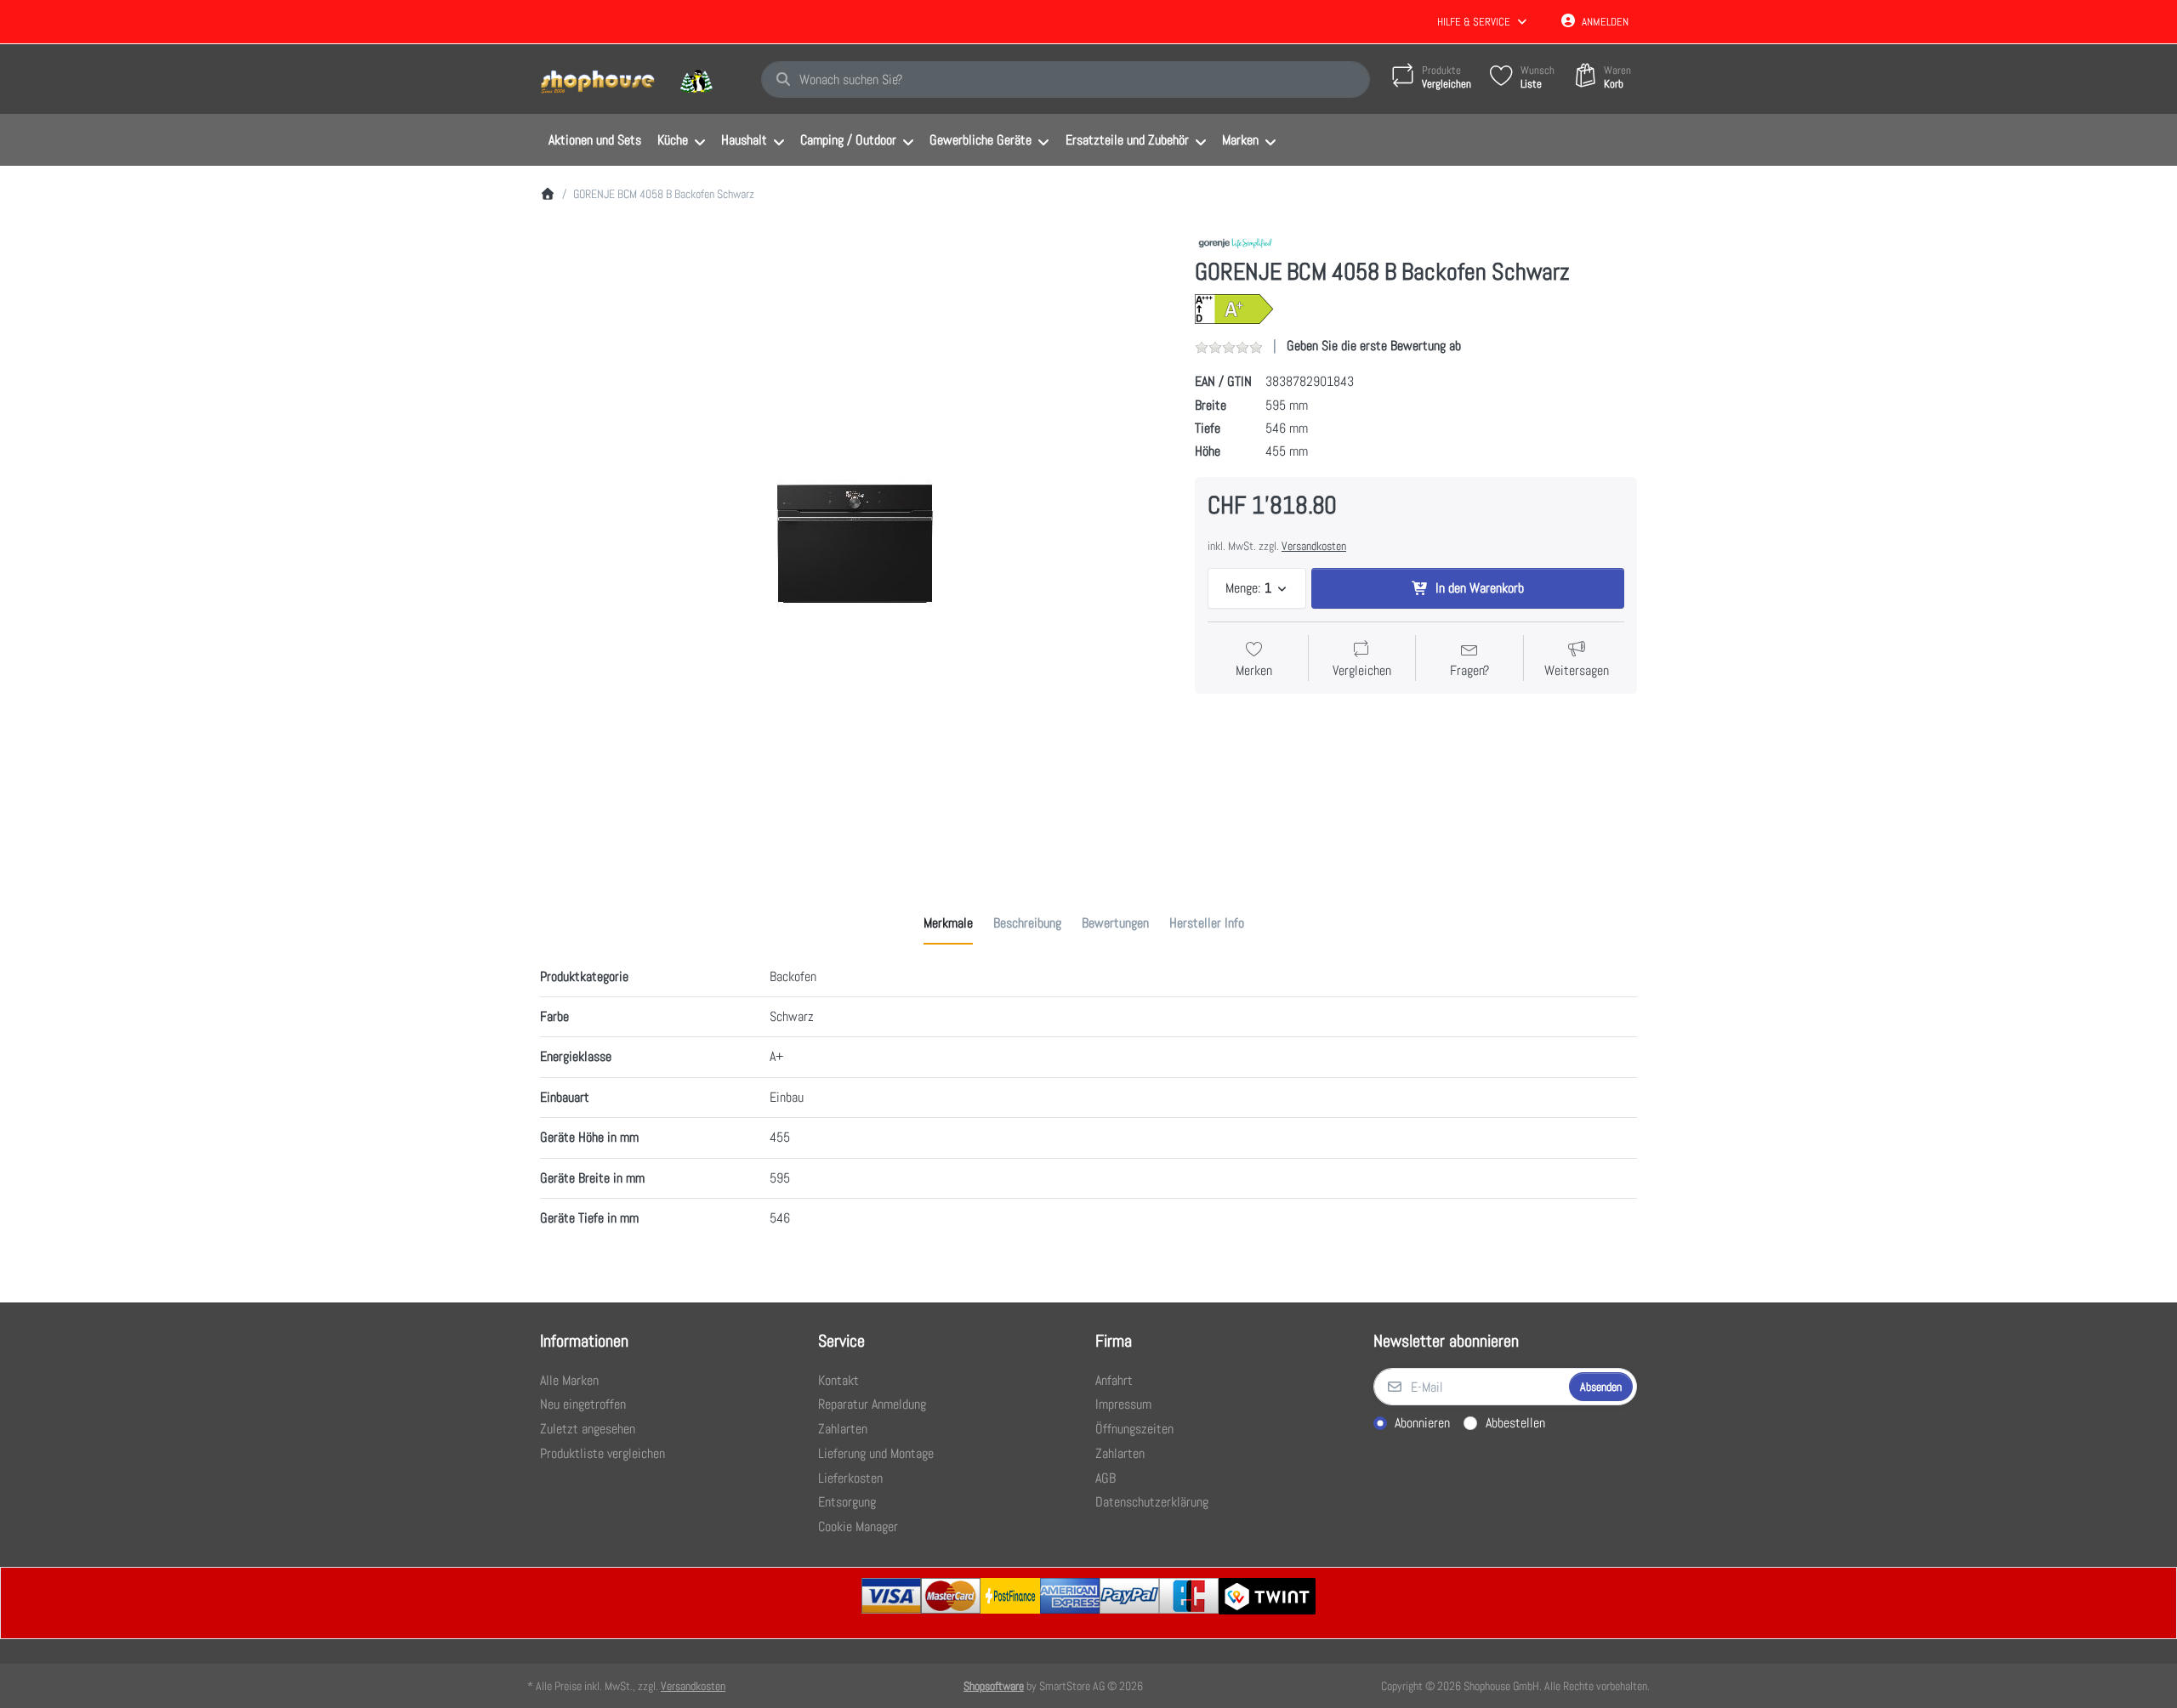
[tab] (948, 923)
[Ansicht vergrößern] (855, 543)
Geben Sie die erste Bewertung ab (1374, 346)
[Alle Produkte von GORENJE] (1235, 241)
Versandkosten (1314, 546)
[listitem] (855, 543)
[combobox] (1066, 80)
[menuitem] (594, 140)
